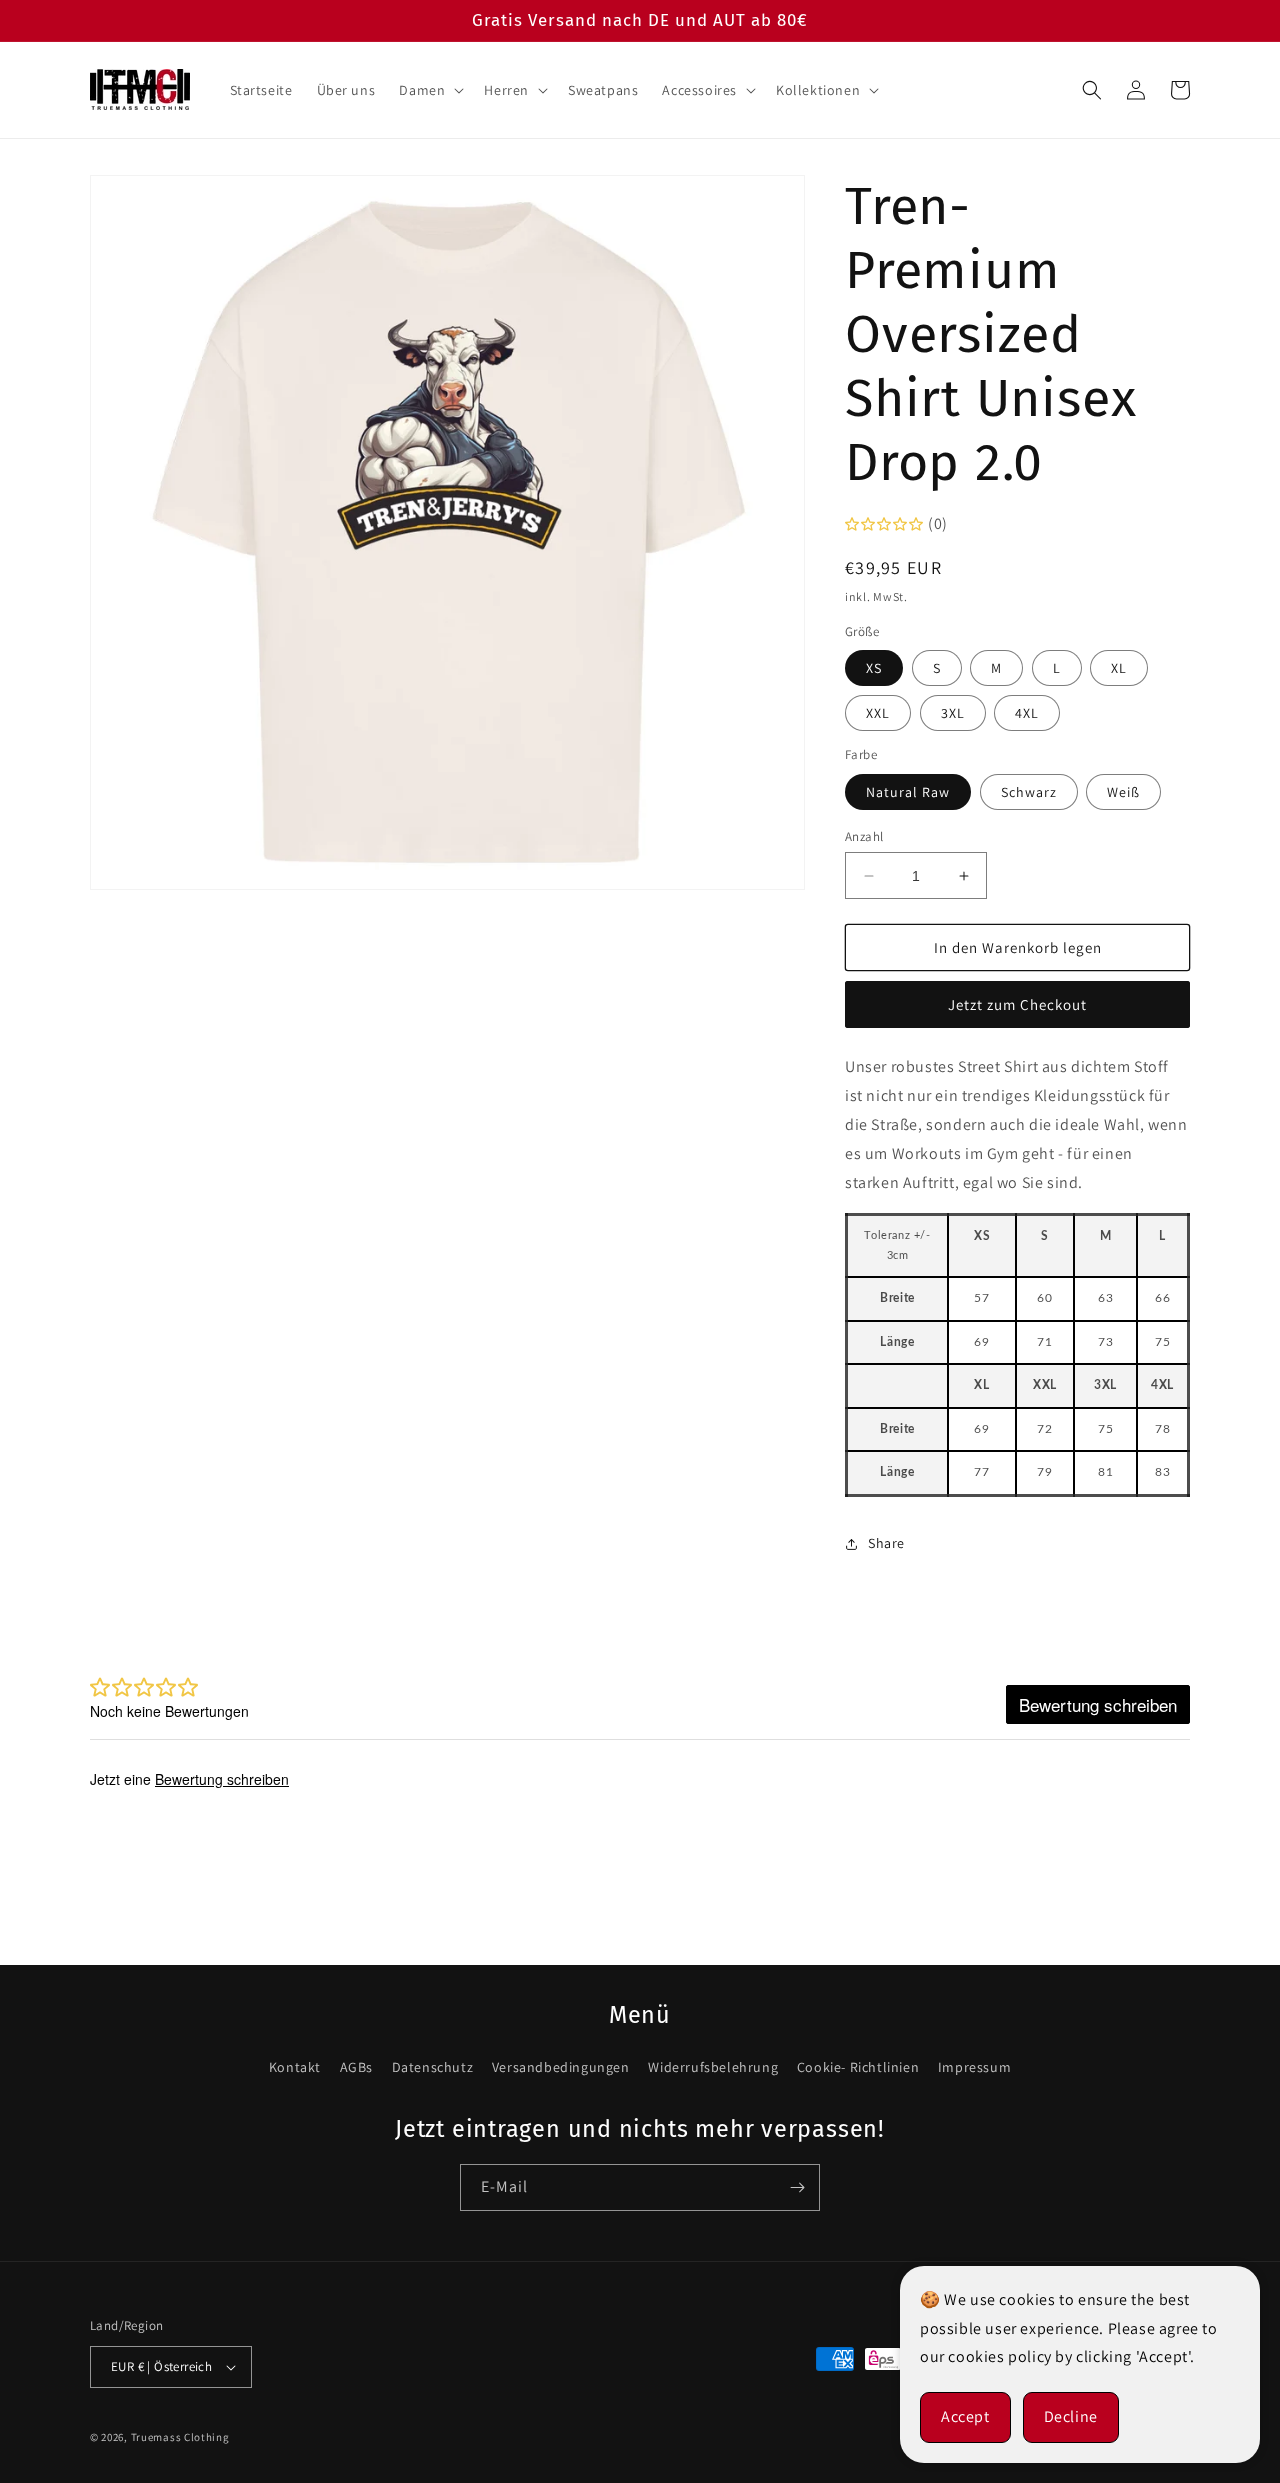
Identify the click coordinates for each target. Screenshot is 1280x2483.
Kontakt (295, 2067)
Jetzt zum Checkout (1017, 1004)
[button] (429, 90)
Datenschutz (433, 2067)
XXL (878, 713)
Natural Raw (908, 792)
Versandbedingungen (561, 2067)
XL (1119, 668)
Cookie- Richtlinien (858, 2067)
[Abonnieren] (797, 2187)
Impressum (974, 2067)
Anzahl (864, 836)
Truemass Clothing (180, 2437)
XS (874, 668)
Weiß (1123, 792)
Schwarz (1029, 792)
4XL (1027, 713)
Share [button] (886, 1543)
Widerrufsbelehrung (713, 2067)
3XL (953, 713)
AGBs (356, 2067)
